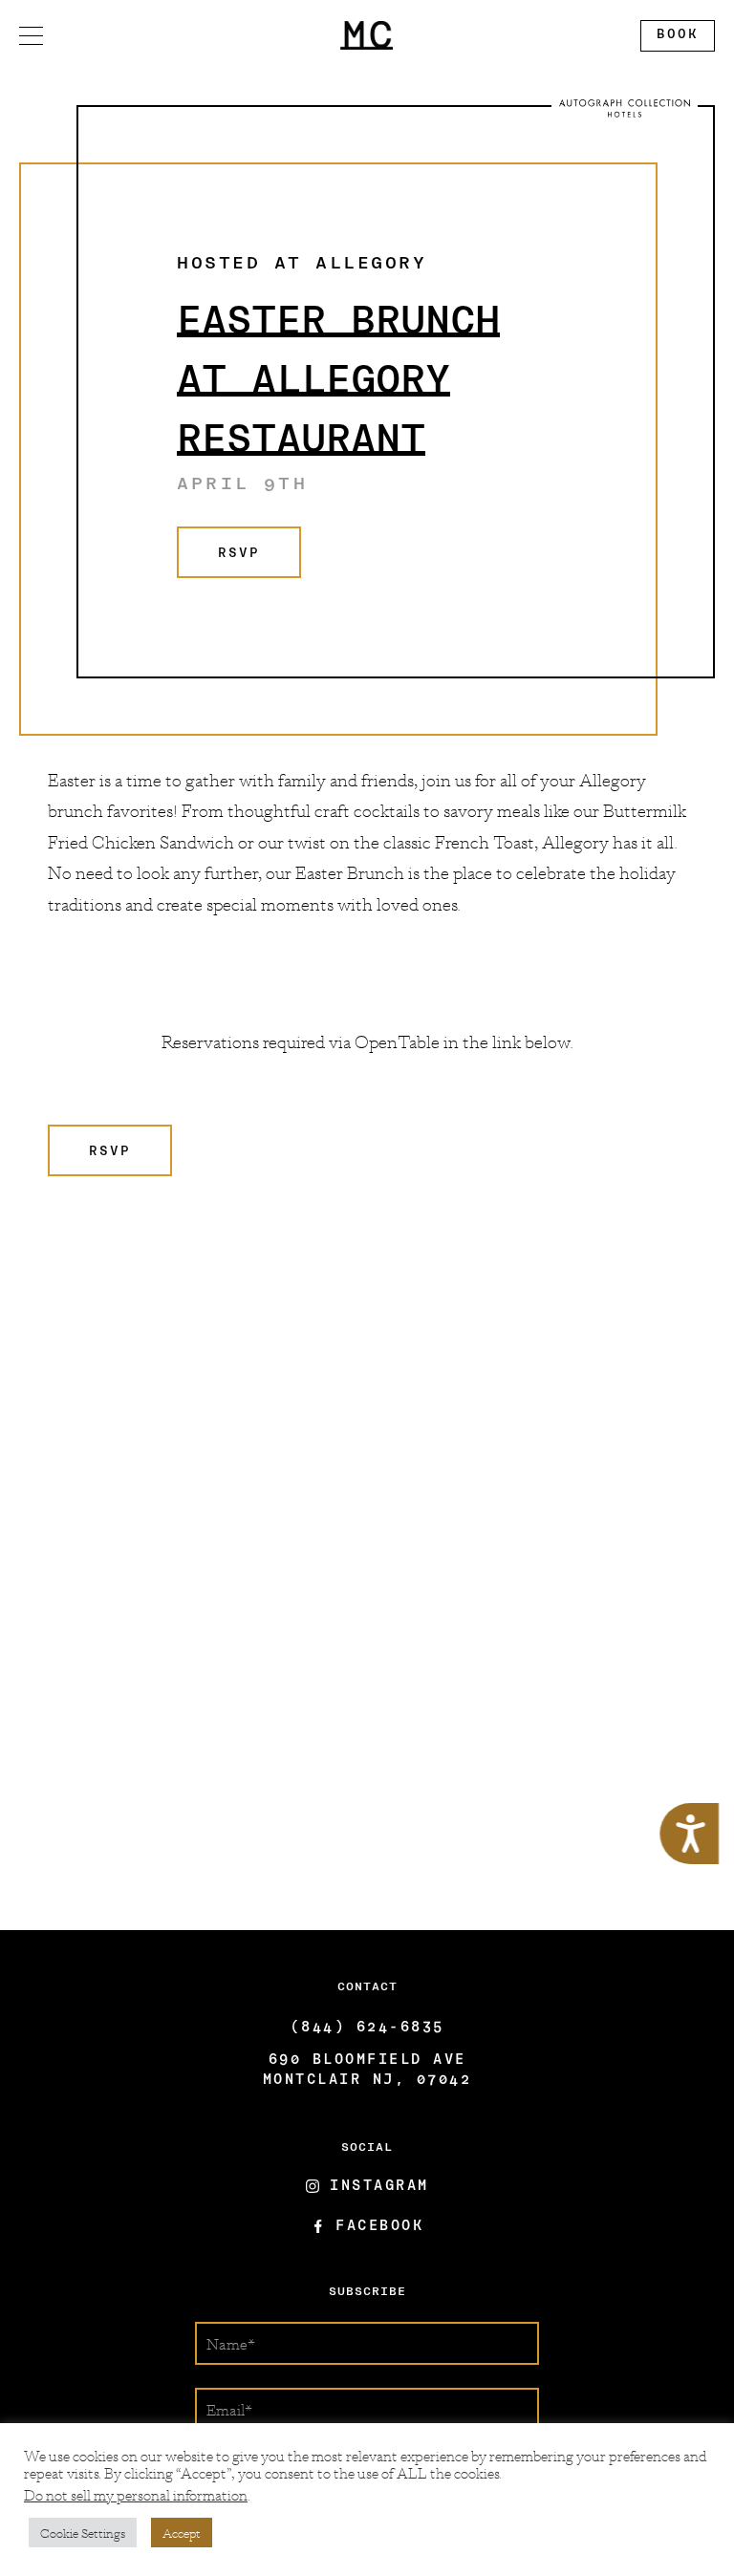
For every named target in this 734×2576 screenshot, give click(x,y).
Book (669, 39)
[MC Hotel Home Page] (367, 36)
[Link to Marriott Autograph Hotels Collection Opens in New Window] (625, 108)
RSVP (218, 562)
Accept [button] (182, 2533)
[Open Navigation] (31, 36)
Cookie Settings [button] (83, 2533)
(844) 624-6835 (367, 2028)
